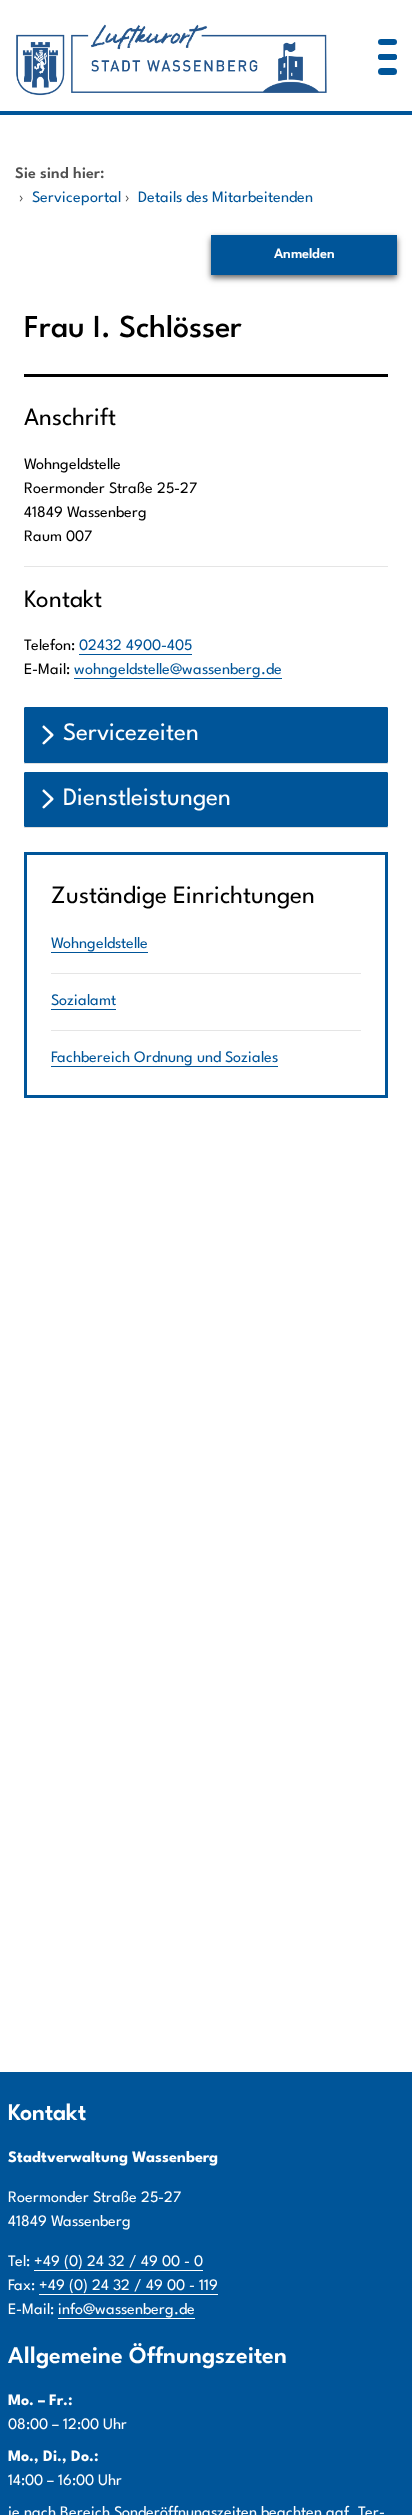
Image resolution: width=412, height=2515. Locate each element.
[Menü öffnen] (387, 55)
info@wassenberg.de (126, 2310)
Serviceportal (76, 198)
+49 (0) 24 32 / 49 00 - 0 (118, 2262)
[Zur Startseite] (171, 55)
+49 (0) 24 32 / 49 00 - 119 (128, 2286)
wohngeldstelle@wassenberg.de (178, 670)
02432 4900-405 (135, 646)
